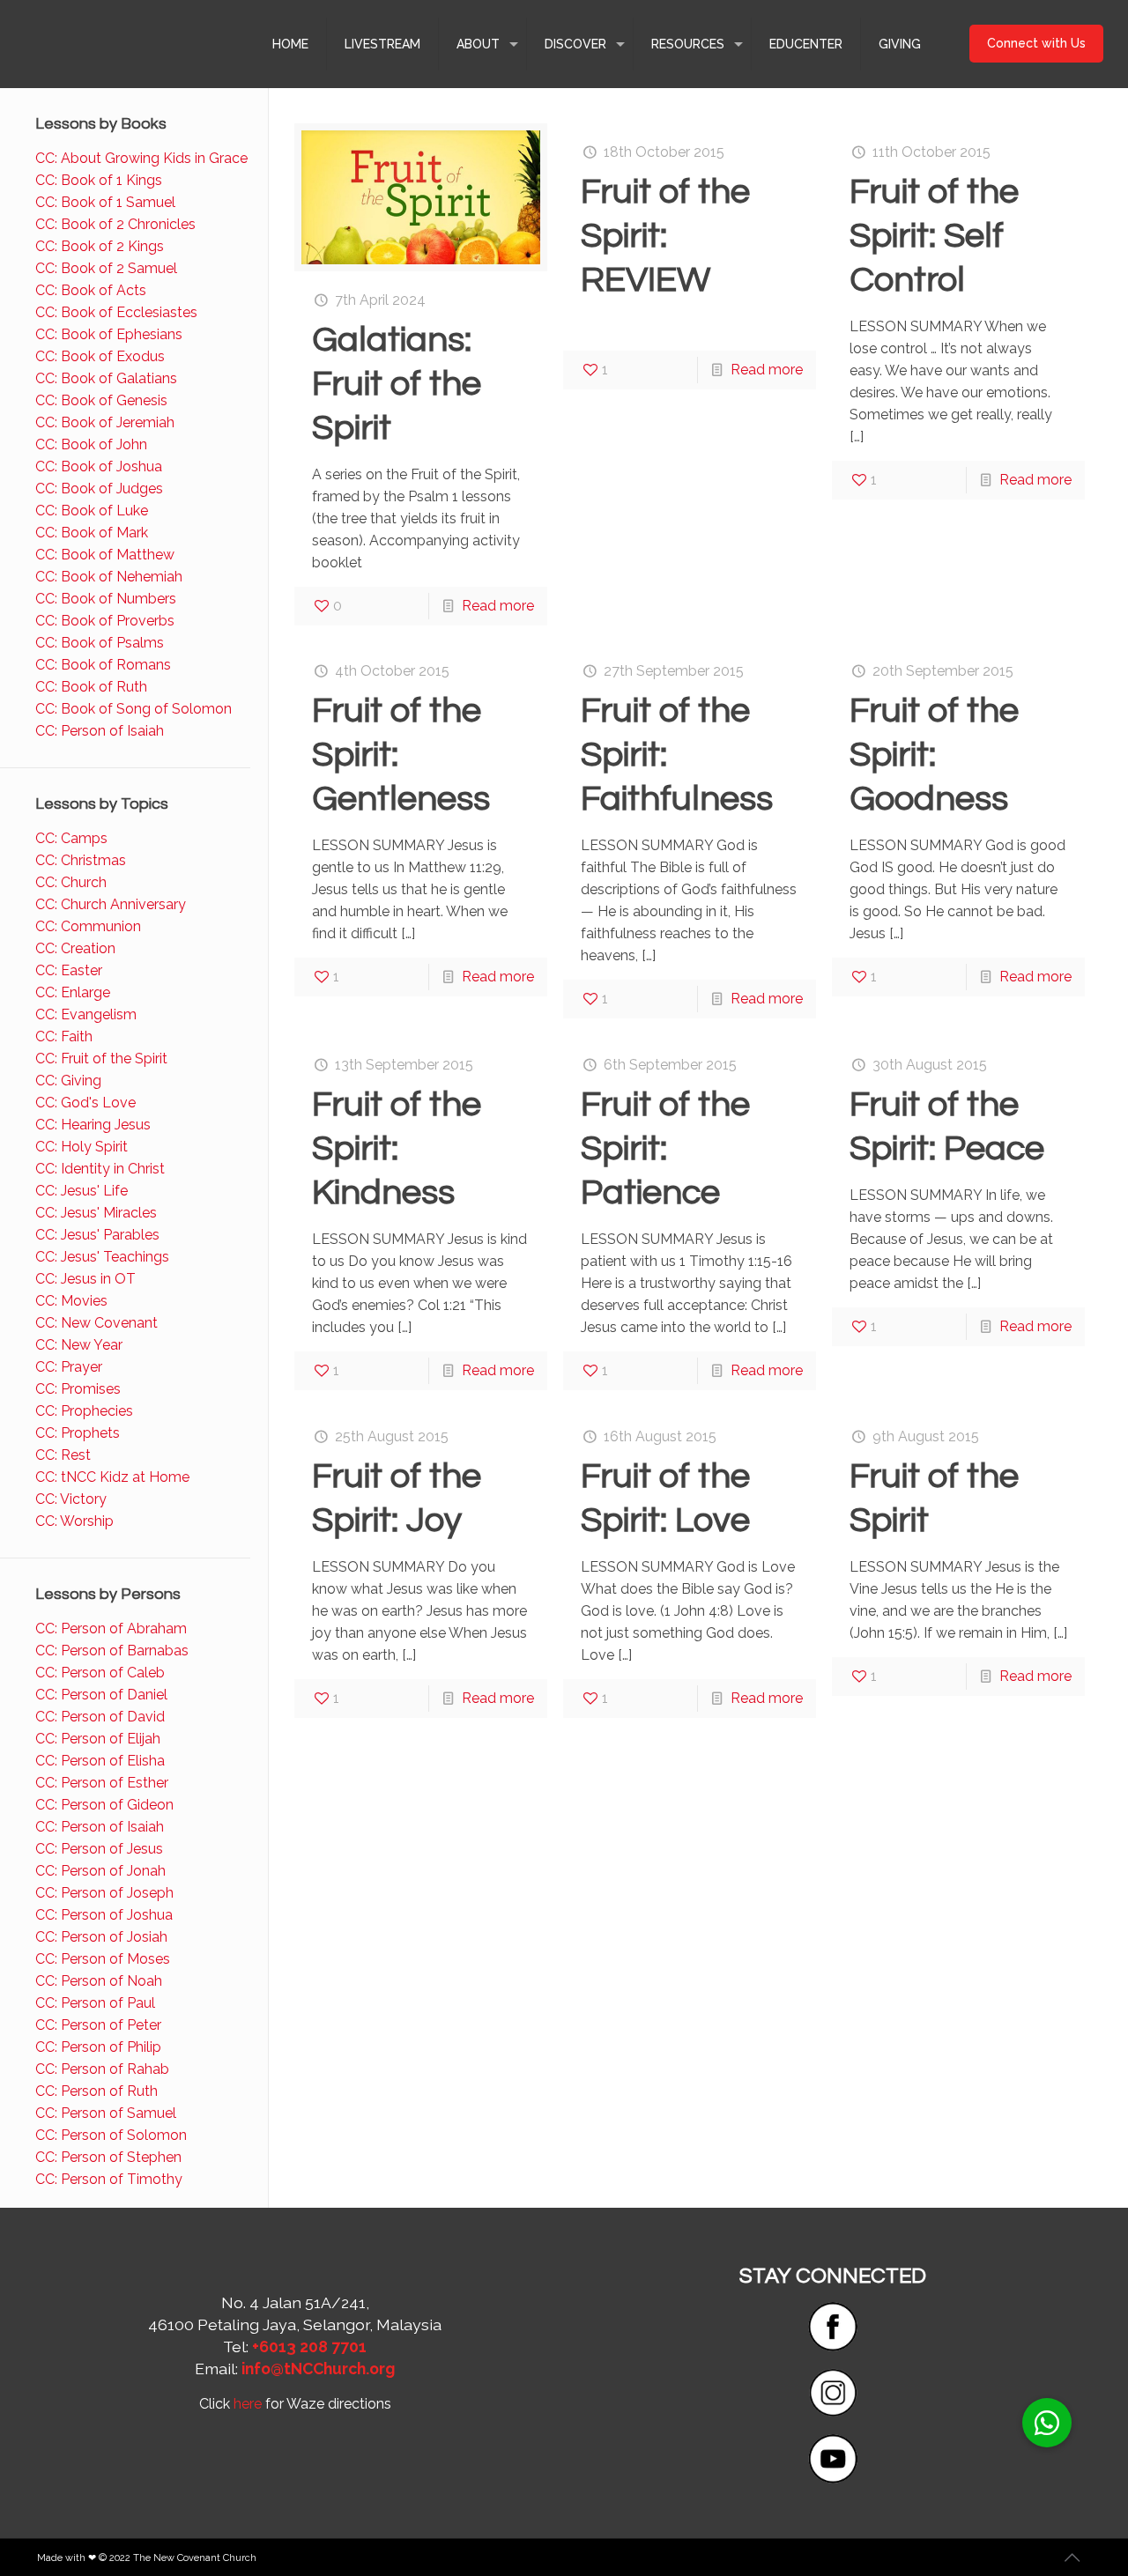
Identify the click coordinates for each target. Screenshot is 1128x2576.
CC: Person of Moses (103, 1959)
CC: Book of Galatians (106, 378)
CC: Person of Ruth (96, 2091)
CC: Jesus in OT (85, 1279)
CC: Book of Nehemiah (109, 577)
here (248, 2404)
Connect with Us (1036, 43)
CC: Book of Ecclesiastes (116, 312)
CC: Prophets (78, 1433)
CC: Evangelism (86, 1014)
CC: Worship (74, 1521)
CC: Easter (69, 970)
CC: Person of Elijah (98, 1739)
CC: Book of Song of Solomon (134, 709)
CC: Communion (88, 926)
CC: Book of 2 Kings (100, 246)
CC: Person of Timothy (109, 2179)
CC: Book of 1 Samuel (105, 202)
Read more (498, 606)
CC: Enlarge (73, 992)
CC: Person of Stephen (108, 2157)
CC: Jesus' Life (82, 1191)
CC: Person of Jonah (100, 1871)
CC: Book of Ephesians (109, 334)
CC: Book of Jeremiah (105, 422)
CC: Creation (75, 948)
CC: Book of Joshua (99, 466)
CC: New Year (79, 1345)
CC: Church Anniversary (111, 904)
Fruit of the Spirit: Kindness (397, 1148)
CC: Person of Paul (95, 2003)
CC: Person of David (100, 1717)
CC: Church (71, 882)
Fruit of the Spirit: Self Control (934, 236)
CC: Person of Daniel (101, 1695)
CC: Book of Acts (91, 290)
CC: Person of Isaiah (100, 731)
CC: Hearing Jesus (93, 1125)
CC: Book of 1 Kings (99, 180)
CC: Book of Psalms (100, 643)
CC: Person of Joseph (104, 1893)
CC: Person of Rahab (102, 2069)
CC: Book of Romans (103, 665)
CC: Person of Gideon (104, 1805)
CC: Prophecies (84, 1411)
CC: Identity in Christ (100, 1169)
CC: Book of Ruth (91, 687)
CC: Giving (68, 1081)
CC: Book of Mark (92, 533)
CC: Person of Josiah (101, 1937)
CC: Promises (78, 1389)
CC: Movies (71, 1301)
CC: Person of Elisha (100, 1761)
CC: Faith (64, 1036)
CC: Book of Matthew (105, 555)
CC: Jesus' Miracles (96, 1213)
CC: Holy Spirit (82, 1147)
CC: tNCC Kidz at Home (112, 1477)
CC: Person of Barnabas (112, 1651)
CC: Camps (71, 838)
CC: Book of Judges (99, 489)
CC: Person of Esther (102, 1783)
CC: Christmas (81, 860)
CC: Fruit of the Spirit (101, 1059)
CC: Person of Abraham (111, 1629)
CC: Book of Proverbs (105, 621)
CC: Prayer (69, 1367)
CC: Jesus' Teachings (102, 1257)
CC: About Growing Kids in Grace (141, 158)
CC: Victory (71, 1499)
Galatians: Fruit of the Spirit (397, 384)
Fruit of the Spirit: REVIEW (665, 236)
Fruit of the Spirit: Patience (665, 1148)
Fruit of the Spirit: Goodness (934, 755)
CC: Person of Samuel (106, 2113)
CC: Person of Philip (98, 2047)
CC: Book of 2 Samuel (106, 268)
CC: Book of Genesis (101, 400)
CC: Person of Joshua (104, 1915)
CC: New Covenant (96, 1323)
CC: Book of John (91, 444)
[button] (1047, 2423)
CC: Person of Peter (98, 2025)
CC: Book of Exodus (100, 356)
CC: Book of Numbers (106, 599)
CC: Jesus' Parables (97, 1235)
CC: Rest (63, 1455)
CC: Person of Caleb (100, 1673)
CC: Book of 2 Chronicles (115, 224)
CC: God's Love (85, 1103)
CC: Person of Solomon (111, 2135)
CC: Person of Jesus (99, 1849)
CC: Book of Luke (92, 511)
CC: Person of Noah (99, 1981)
